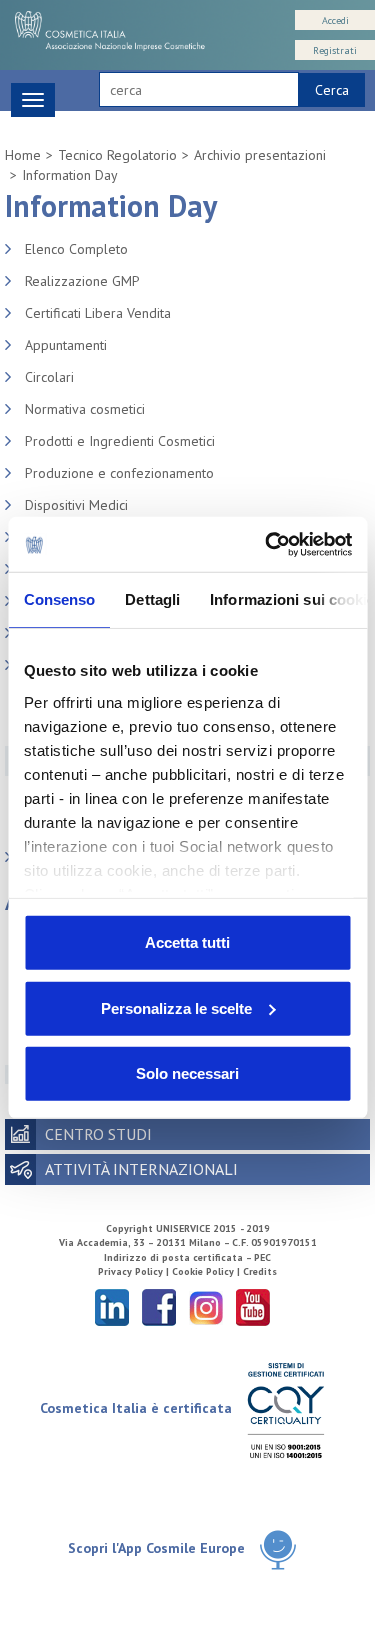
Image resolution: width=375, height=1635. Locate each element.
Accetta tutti (187, 942)
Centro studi (98, 1134)
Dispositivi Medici (76, 505)
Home (23, 155)
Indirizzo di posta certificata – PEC (187, 1257)
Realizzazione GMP (82, 281)
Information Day (70, 175)
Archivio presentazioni (260, 155)
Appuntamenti (66, 345)
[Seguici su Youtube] (253, 1306)
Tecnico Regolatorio (117, 155)
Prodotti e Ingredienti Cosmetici (120, 441)
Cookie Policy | (207, 1271)
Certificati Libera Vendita (98, 313)
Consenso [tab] (59, 599)
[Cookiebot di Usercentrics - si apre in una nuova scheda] (267, 544)
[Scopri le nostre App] (278, 1549)
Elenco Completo (76, 249)
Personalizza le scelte (176, 1007)
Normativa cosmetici (85, 409)
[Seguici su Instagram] (206, 1306)
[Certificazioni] (285, 1409)
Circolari (49, 377)
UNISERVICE (183, 1228)
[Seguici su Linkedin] (112, 1306)
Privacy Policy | (135, 1271)
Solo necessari (187, 1073)
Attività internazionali (141, 1169)
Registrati (335, 50)
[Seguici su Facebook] (159, 1306)
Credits (260, 1271)
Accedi (335, 20)
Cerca (332, 90)
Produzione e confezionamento (119, 473)
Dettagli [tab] (152, 599)
